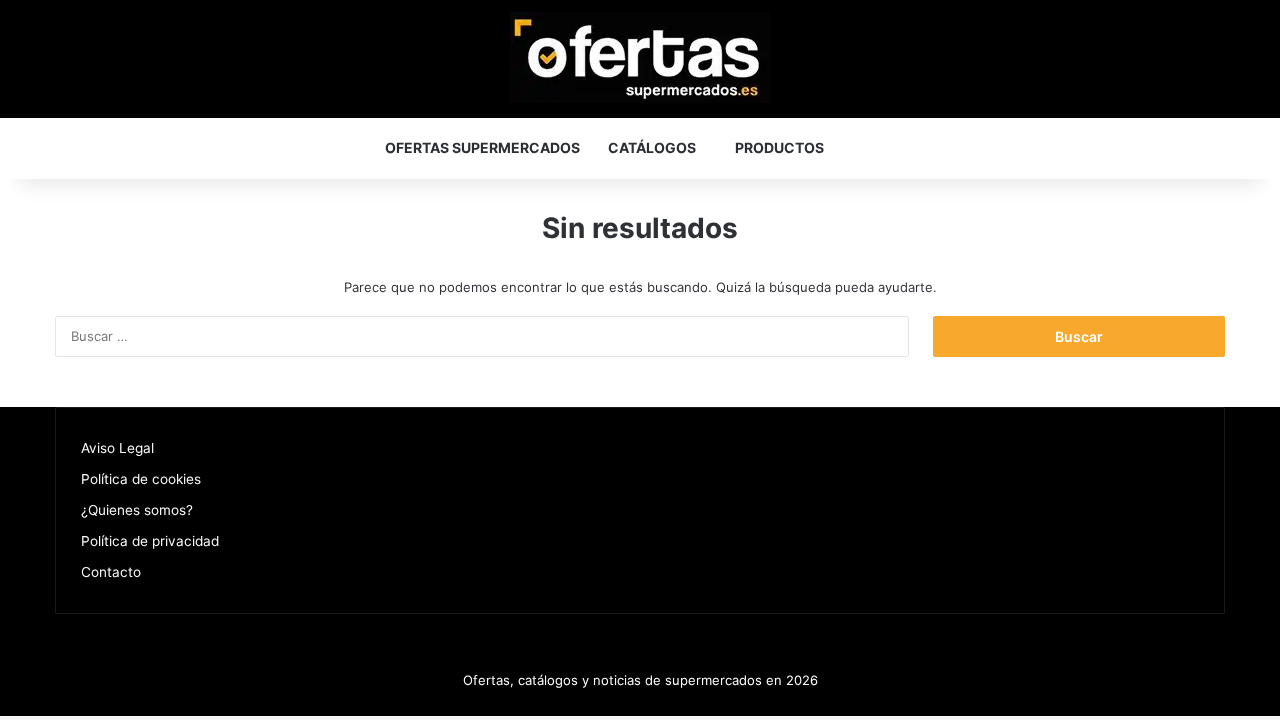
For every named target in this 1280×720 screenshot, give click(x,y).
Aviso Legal (117, 448)
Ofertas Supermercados (482, 147)
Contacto (111, 572)
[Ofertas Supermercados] (640, 57)
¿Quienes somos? (137, 510)
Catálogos (652, 147)
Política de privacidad (150, 541)
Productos (779, 147)
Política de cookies (141, 479)
